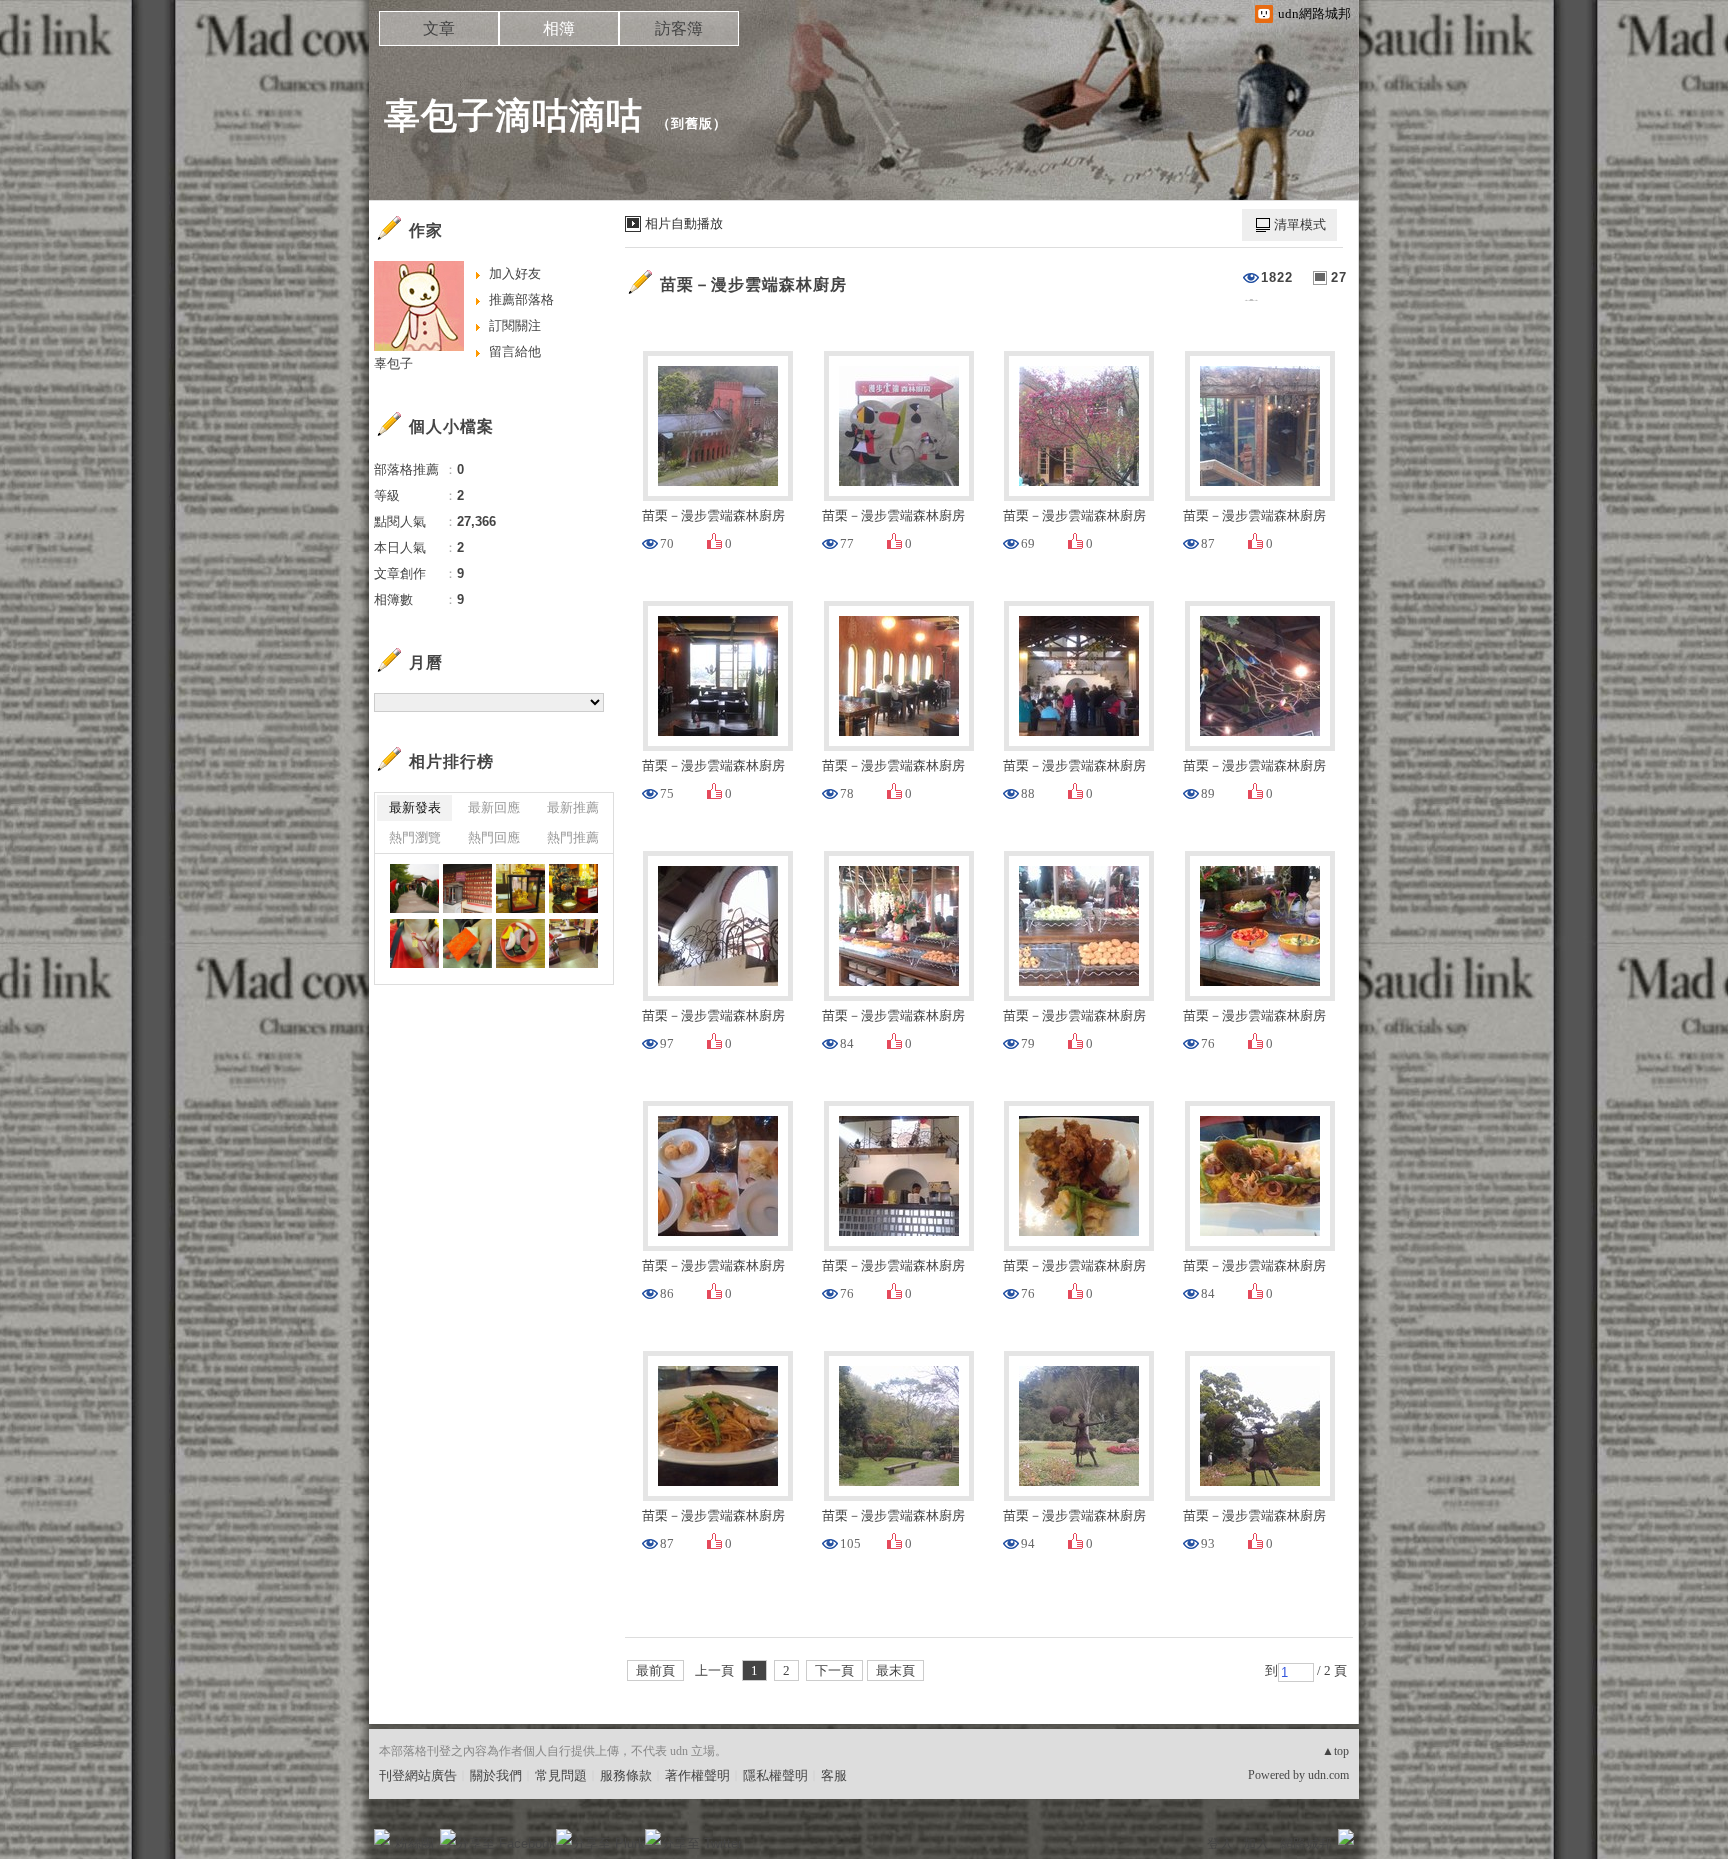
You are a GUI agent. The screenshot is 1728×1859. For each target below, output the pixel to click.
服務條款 (626, 1775)
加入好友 (515, 273)
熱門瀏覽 (415, 837)
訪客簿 (679, 28)
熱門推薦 (573, 837)
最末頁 (895, 1670)
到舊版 (692, 123)
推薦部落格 (521, 299)
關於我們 (496, 1775)
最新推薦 (573, 807)
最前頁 (655, 1670)
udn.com (1328, 1775)
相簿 (559, 28)
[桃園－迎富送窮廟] (414, 888)
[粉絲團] (382, 1837)
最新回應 (494, 807)
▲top (1335, 1751)
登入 (1220, 1843)
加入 (1256, 1843)
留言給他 (515, 351)
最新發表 (415, 807)
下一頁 (834, 1670)
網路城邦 (1306, 1843)
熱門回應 (494, 837)
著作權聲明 (697, 1775)
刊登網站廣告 (418, 1775)
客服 (834, 1775)
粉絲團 (414, 1843)
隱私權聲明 (775, 1775)
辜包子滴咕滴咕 (513, 115)
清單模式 (1300, 224)
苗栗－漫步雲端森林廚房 (753, 284)
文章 (439, 28)
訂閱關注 (515, 325)
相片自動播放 (684, 223)
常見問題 (561, 1775)
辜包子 (393, 363)
